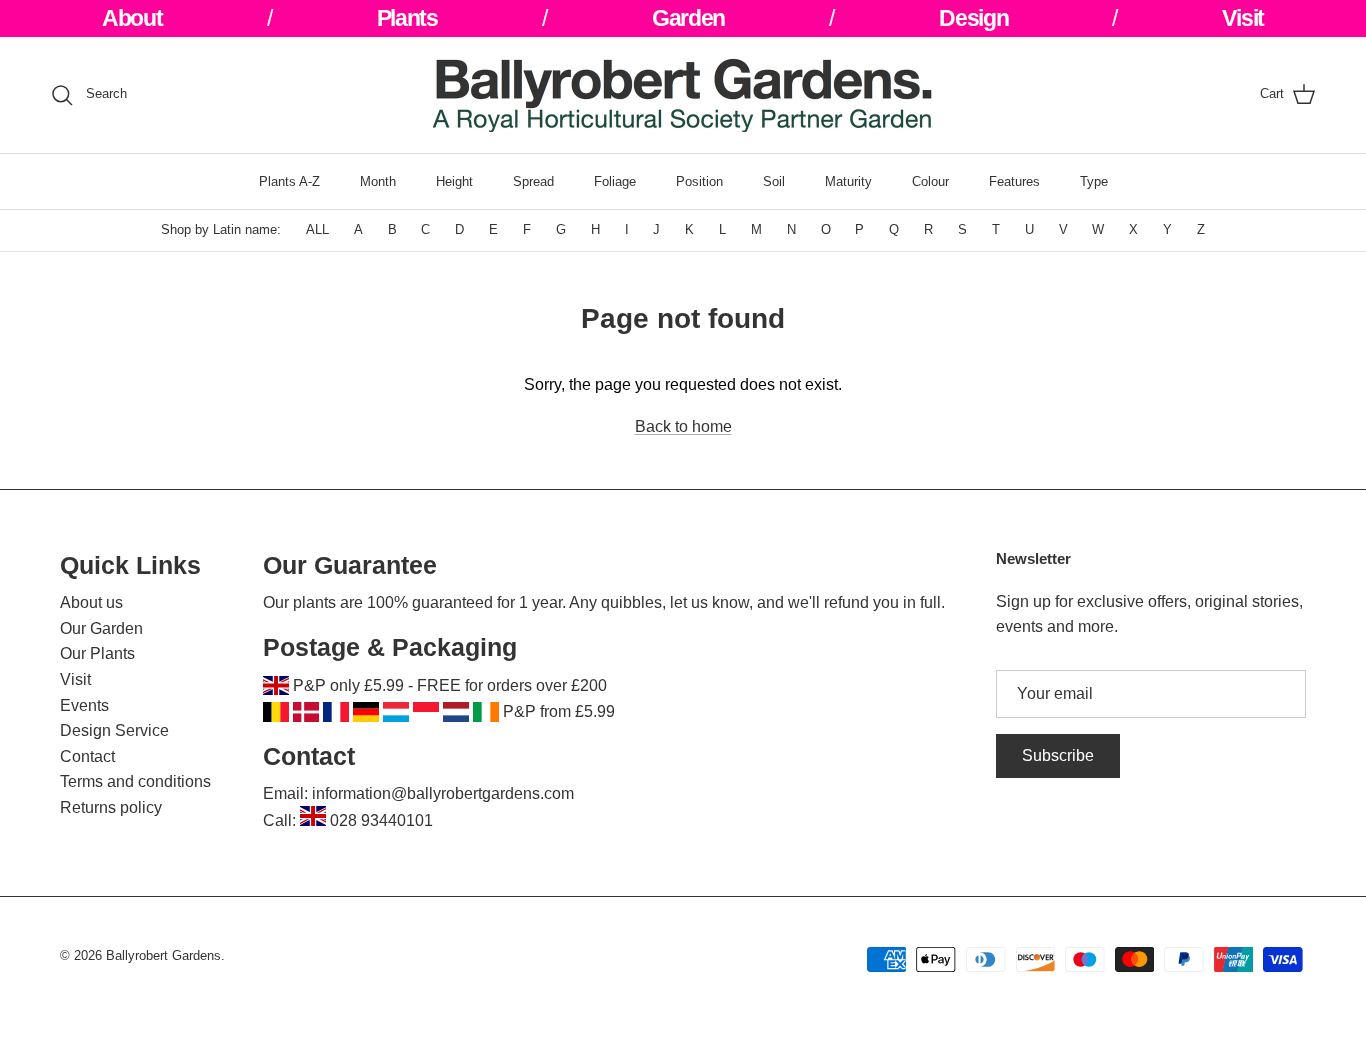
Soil (774, 181)
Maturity (848, 181)
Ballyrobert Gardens (163, 955)
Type (1094, 181)
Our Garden (101, 628)
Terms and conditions (135, 781)
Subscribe (1058, 755)
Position (699, 181)
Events (84, 705)
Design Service (114, 730)
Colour (930, 181)
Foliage (615, 181)
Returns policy (111, 807)
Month (378, 181)
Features (1014, 181)
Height (454, 181)
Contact (87, 756)
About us (91, 602)
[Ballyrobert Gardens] (683, 95)
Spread (533, 181)
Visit (75, 679)
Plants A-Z (289, 181)
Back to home (683, 426)
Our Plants (97, 653)
